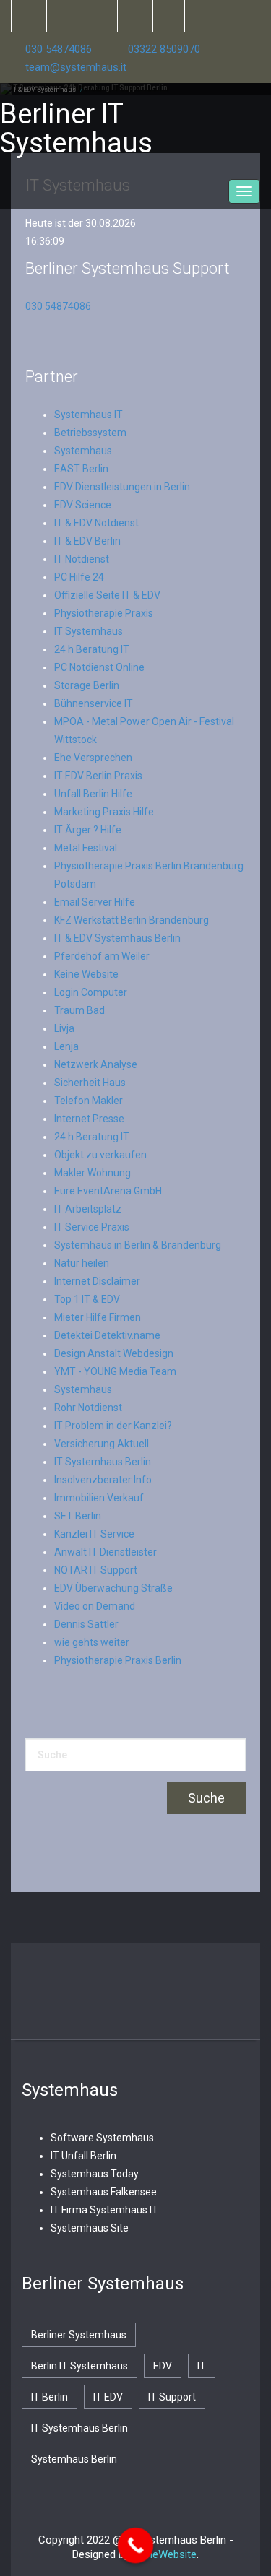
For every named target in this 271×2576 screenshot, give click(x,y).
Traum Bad (79, 1010)
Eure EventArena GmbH (108, 1191)
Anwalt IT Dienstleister (106, 1552)
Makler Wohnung (93, 1173)
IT (202, 2366)
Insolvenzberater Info (103, 1480)
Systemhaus (83, 451)
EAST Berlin (81, 469)
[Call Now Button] (135, 2546)
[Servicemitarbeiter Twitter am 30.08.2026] (28, 16)
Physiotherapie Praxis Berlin (118, 1660)
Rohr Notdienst (88, 1408)
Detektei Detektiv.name (107, 1335)
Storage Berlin (87, 685)
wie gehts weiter (92, 1642)
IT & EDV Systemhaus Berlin (117, 938)
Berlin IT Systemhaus (79, 2366)
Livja (64, 1028)
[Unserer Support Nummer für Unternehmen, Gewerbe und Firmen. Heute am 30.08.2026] (169, 16)
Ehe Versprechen (93, 758)
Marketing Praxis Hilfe (104, 812)
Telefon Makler (89, 1101)
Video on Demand (95, 1606)
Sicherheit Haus (90, 1083)
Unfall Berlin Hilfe (93, 794)
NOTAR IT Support (96, 1570)
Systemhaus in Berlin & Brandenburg (138, 1245)
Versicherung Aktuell (102, 1444)
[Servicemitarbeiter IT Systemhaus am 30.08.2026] (99, 16)
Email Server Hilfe (95, 902)
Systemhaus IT (89, 415)
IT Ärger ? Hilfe (88, 830)
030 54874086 (59, 49)
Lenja (66, 1046)
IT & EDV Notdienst (96, 523)
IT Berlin (50, 2397)
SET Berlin (78, 1516)
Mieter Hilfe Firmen (98, 1317)
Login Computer (91, 992)
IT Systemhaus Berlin (103, 1462)
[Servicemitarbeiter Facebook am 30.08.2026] (63, 16)
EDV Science (83, 505)
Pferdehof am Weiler (102, 956)
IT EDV (108, 2397)
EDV (163, 2366)
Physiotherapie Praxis (104, 613)
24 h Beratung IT (92, 649)
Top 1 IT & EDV (87, 1299)
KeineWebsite (164, 2554)
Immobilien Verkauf (99, 1498)
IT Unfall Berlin (83, 2156)
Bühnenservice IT (94, 703)
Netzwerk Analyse (96, 1064)
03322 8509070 (164, 49)
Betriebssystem (90, 433)
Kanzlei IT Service (94, 1534)
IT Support (172, 2397)
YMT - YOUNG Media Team (115, 1371)
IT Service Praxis (92, 1227)
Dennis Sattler (86, 1624)
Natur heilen (82, 1263)
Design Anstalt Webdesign (114, 1353)
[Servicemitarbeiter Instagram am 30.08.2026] (134, 16)
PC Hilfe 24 (79, 577)
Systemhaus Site (90, 2228)
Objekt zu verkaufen (100, 1155)
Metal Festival (86, 848)
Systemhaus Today (95, 2174)
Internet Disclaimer (97, 1281)
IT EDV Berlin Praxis (98, 776)
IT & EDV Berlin (87, 541)
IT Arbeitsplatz (88, 1209)
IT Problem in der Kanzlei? (113, 1426)
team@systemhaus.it (76, 67)
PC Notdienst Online (99, 667)
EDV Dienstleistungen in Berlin (122, 487)
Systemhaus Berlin (74, 2459)
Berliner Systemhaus (79, 2335)
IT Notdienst (82, 559)
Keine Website (86, 974)
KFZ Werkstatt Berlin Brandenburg (132, 920)
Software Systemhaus (102, 2138)
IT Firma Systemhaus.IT (104, 2210)
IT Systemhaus (89, 631)
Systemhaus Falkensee (104, 2192)
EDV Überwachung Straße (113, 1588)
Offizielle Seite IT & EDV (107, 595)
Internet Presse (89, 1119)
